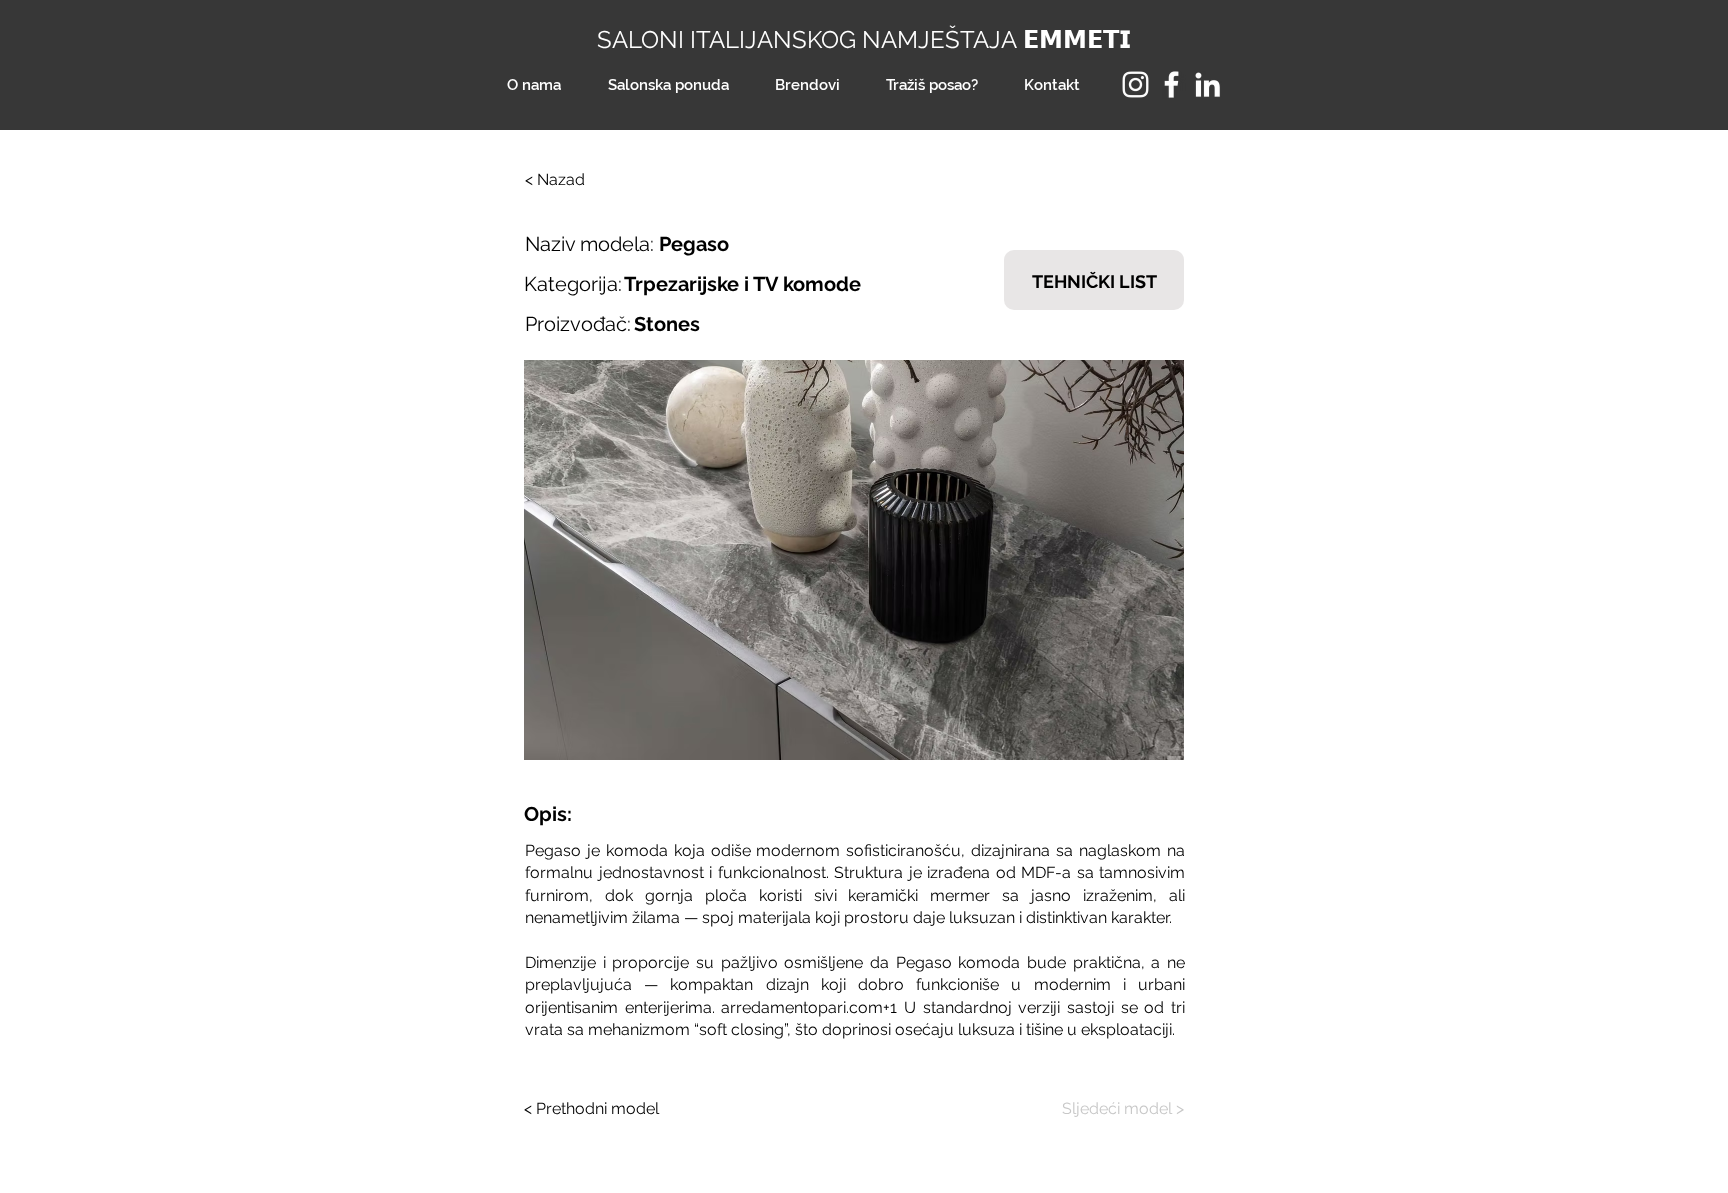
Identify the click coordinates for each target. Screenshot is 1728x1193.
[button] (854, 560)
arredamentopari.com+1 (809, 1007)
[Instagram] (1135, 84)
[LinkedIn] (1207, 84)
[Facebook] (1171, 84)
